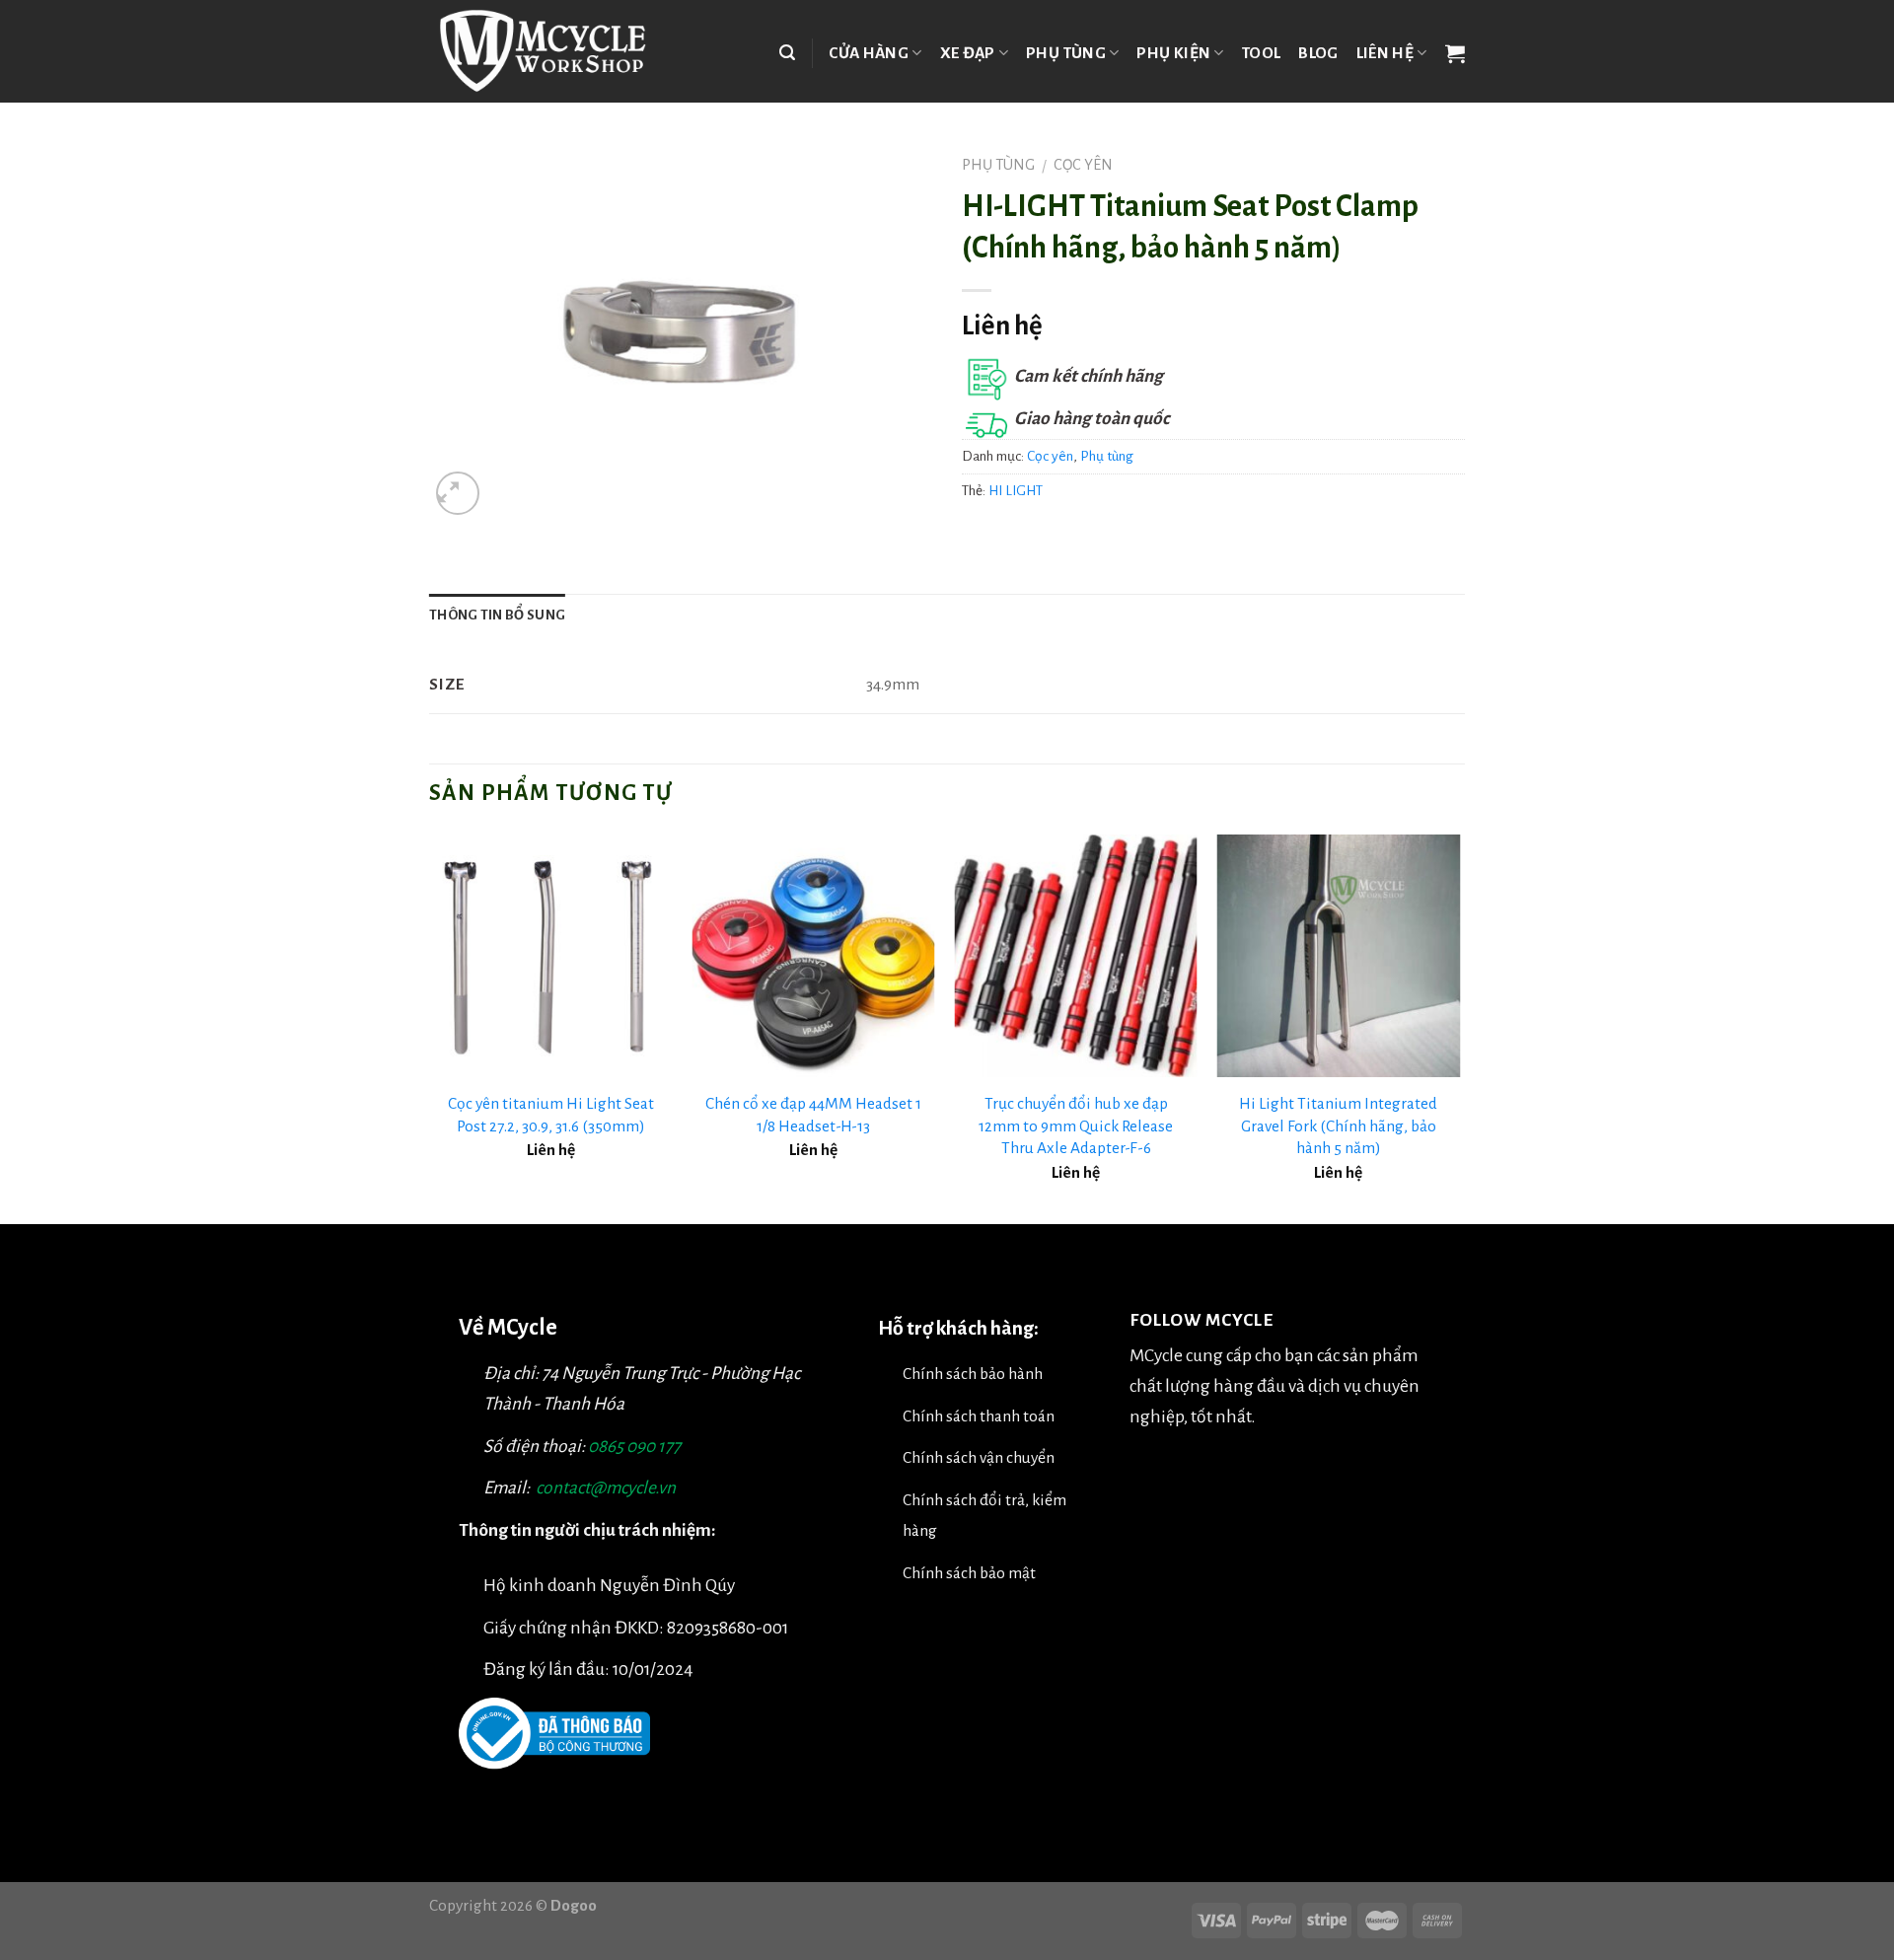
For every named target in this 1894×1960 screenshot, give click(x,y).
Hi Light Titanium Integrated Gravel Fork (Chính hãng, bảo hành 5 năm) (1338, 1125)
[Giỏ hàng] (1455, 53)
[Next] (1459, 1028)
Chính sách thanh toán (979, 1416)
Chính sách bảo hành (973, 1374)
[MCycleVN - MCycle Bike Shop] (555, 51)
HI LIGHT (1016, 491)
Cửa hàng (869, 53)
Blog (1318, 53)
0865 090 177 (634, 1447)
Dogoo (574, 1905)
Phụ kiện (1173, 53)
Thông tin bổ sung (497, 615)
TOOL (1261, 53)
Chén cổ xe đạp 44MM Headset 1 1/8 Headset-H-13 (813, 1115)
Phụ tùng (1066, 53)
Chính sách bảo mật (969, 1573)
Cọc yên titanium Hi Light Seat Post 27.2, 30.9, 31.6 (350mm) (551, 1115)
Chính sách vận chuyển (979, 1457)
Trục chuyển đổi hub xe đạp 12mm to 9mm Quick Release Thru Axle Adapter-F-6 (1076, 1125)
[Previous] (430, 1028)
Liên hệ (1385, 53)
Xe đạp (968, 53)
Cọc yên (1083, 165)
